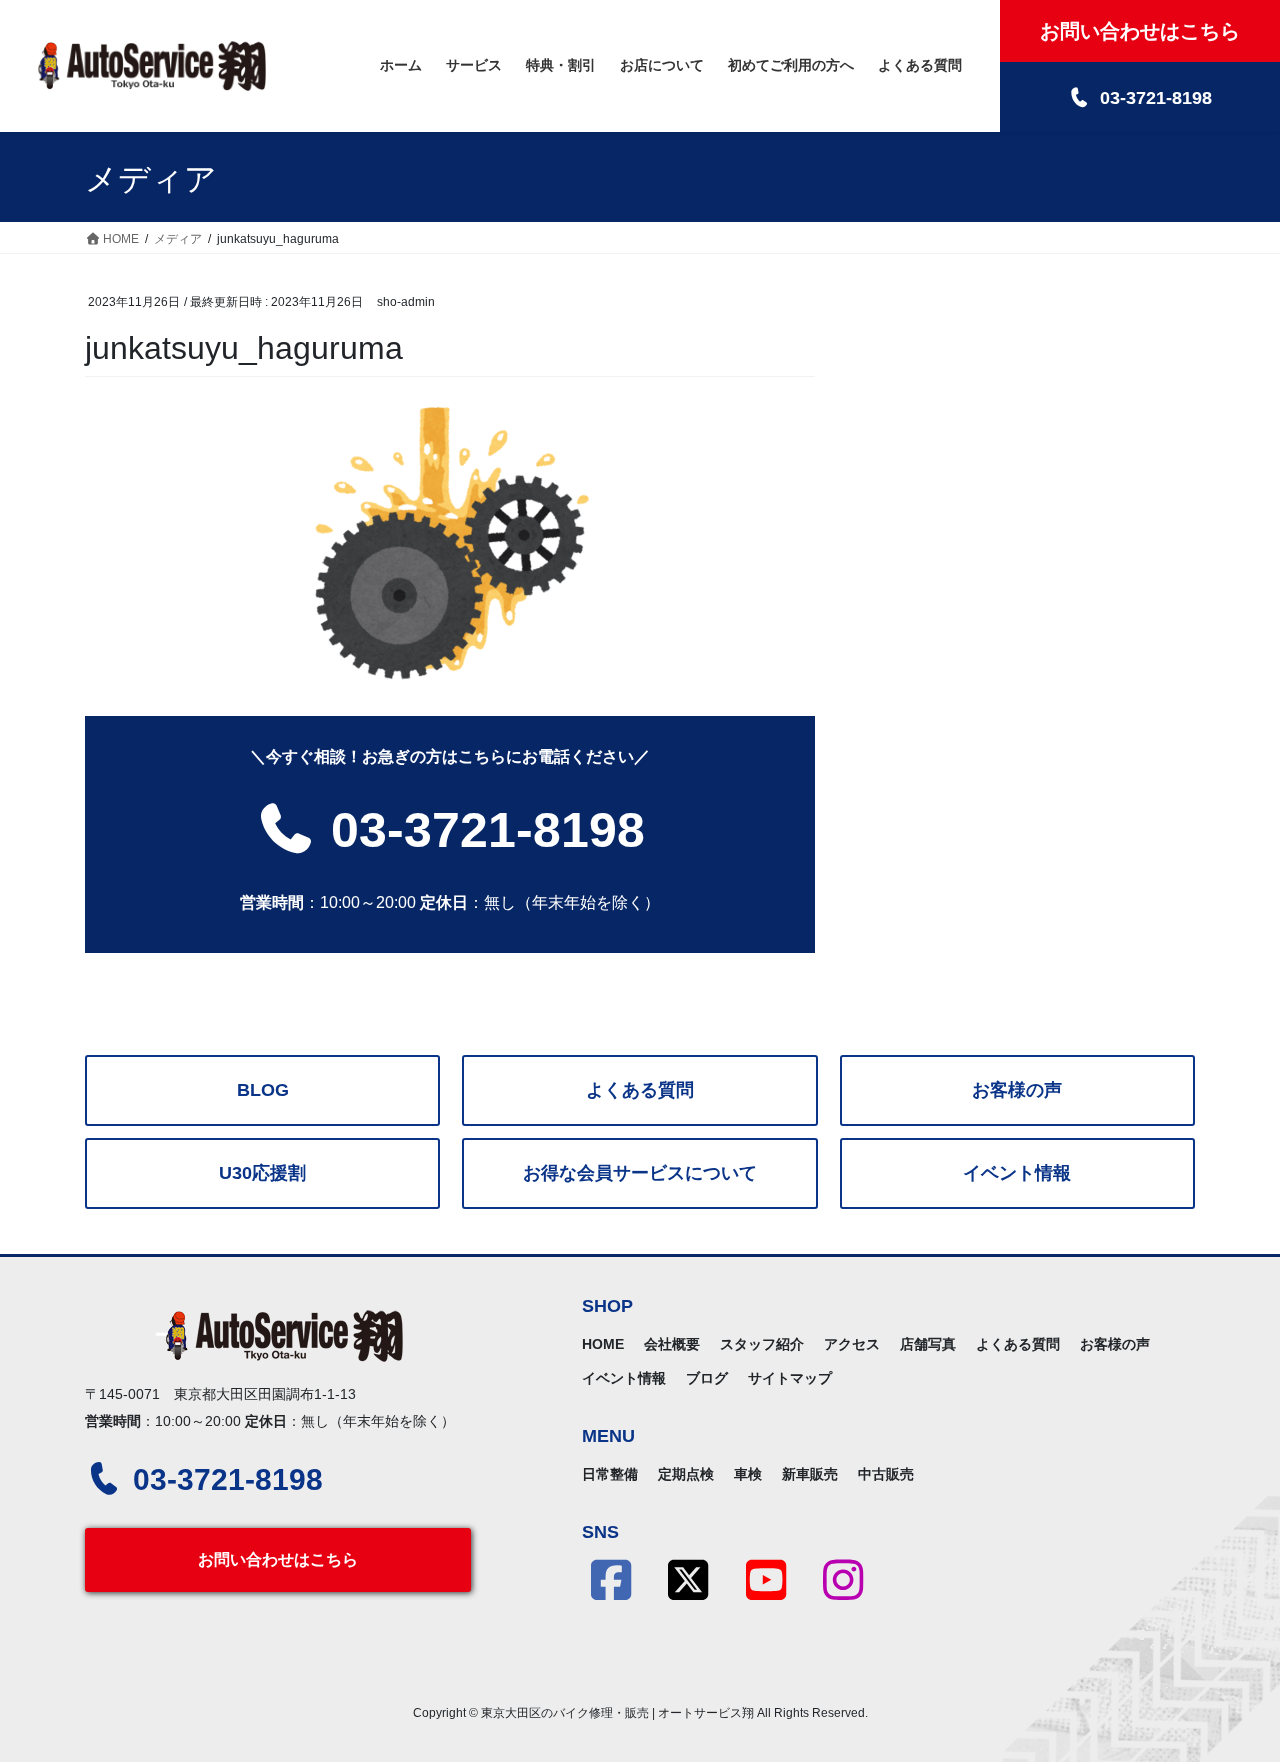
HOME (603, 1344)
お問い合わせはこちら (278, 1559)
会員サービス (640, 1173)
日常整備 (610, 1474)
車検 (748, 1474)
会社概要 (672, 1344)
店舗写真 (928, 1344)
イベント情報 (1017, 1173)
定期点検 (686, 1474)
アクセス (852, 1344)
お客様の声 (1017, 1090)
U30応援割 (262, 1173)
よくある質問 (640, 1090)
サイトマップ (790, 1378)
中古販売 (886, 1474)
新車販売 (810, 1474)
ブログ (707, 1378)
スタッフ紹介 (762, 1344)
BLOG (263, 1090)
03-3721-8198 (481, 830)
